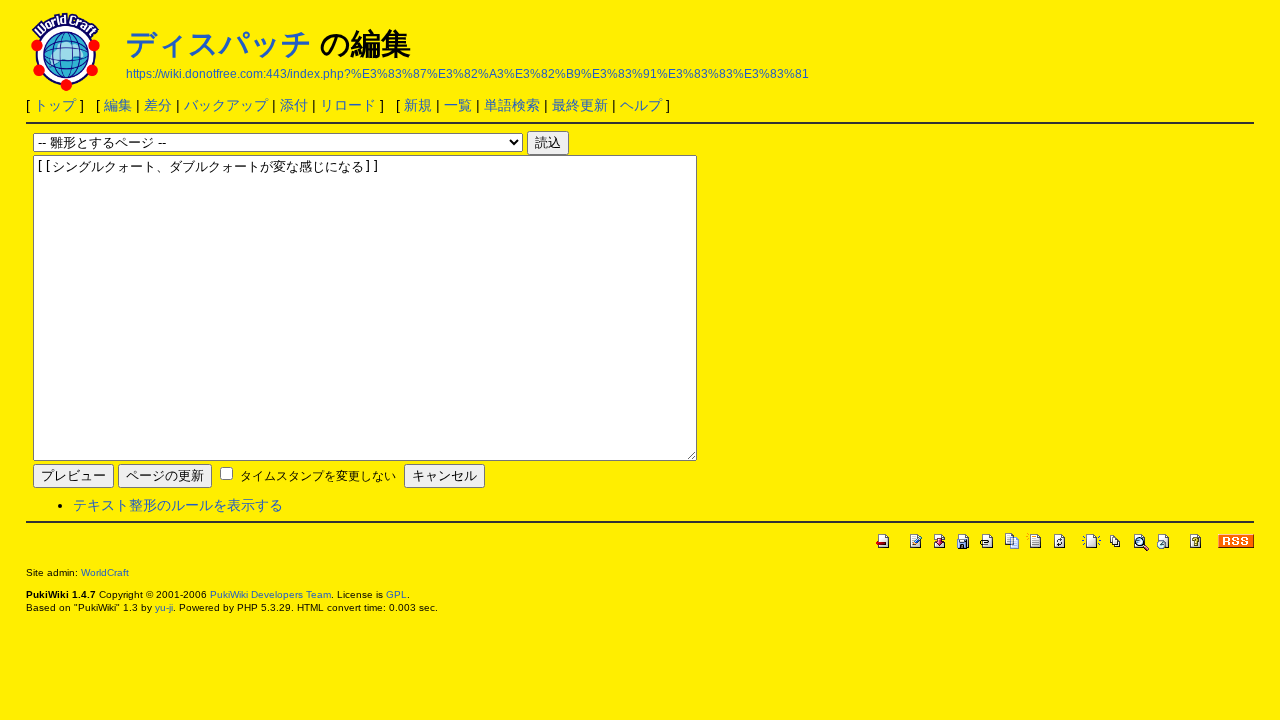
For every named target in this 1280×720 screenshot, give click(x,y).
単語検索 (512, 105)
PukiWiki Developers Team (270, 594)
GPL (396, 594)
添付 (294, 105)
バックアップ (226, 105)
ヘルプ (641, 105)
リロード (348, 105)
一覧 (458, 105)
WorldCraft (105, 572)
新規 (418, 105)
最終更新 (580, 105)
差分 (158, 105)
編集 (118, 105)
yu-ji (164, 607)
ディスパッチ (219, 43)
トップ (55, 105)
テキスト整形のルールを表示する (178, 505)
